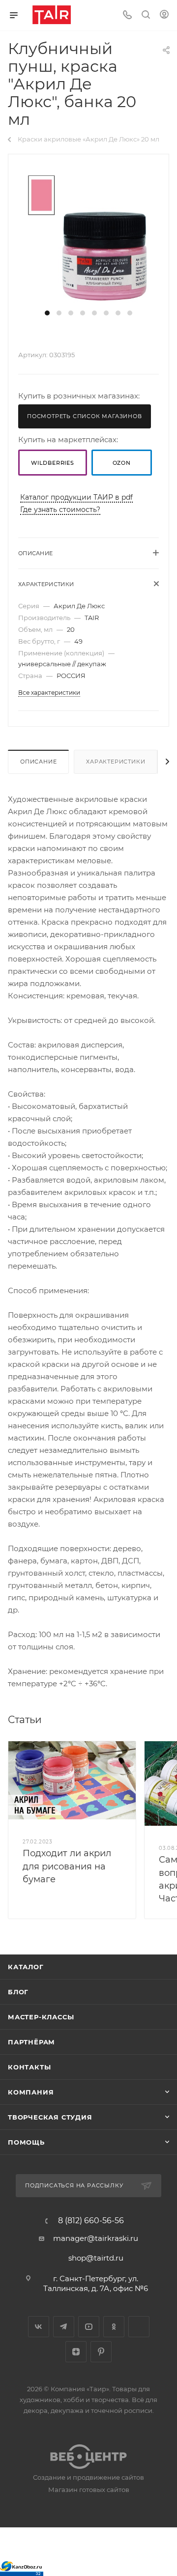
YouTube (89, 2327)
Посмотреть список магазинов (85, 416)
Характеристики (116, 762)
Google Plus (139, 2327)
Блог (18, 1992)
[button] (47, 313)
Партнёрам (31, 2042)
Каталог (26, 1967)
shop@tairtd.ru (96, 2258)
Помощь (26, 2142)
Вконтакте (39, 2327)
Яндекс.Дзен (76, 2352)
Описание (38, 762)
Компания (31, 2092)
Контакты (29, 2067)
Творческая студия (50, 2117)
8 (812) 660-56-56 (91, 2221)
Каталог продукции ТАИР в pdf (76, 497)
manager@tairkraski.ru (96, 2238)
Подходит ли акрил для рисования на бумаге (67, 1866)
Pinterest (101, 2352)
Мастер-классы (41, 2017)
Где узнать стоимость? (60, 510)
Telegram (64, 2327)
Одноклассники (114, 2327)
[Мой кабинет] (164, 15)
